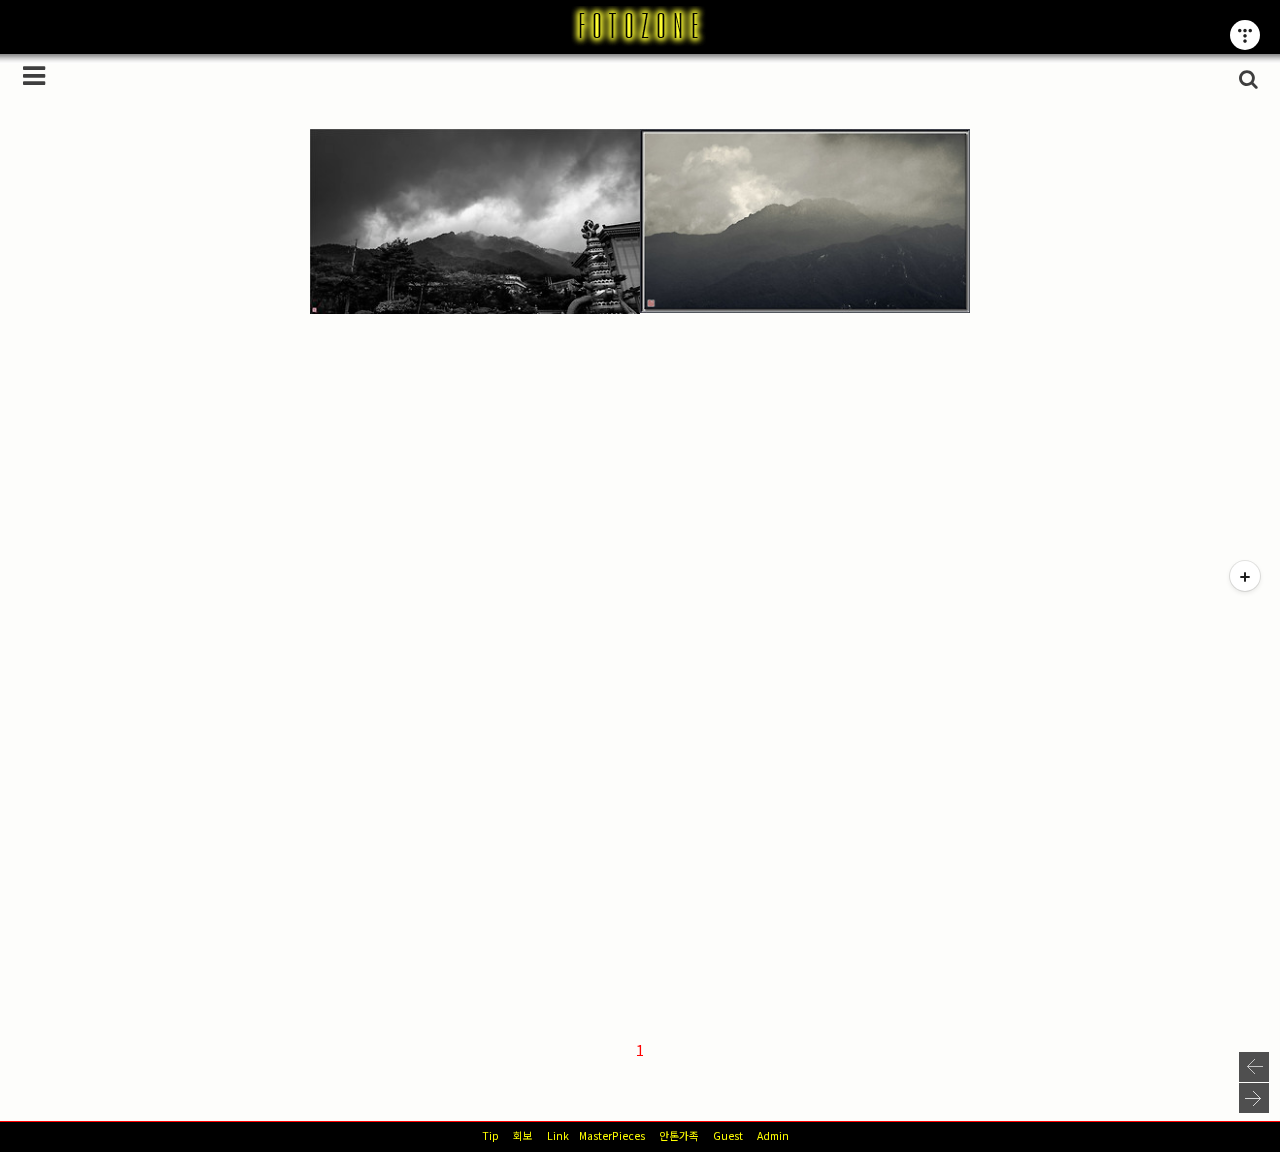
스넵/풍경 (362, 232)
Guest (728, 1135)
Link (558, 1135)
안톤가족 (679, 1135)
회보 (523, 1135)
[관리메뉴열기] (1245, 35)
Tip (490, 1135)
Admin (773, 1135)
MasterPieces (612, 1135)
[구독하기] (1245, 576)
